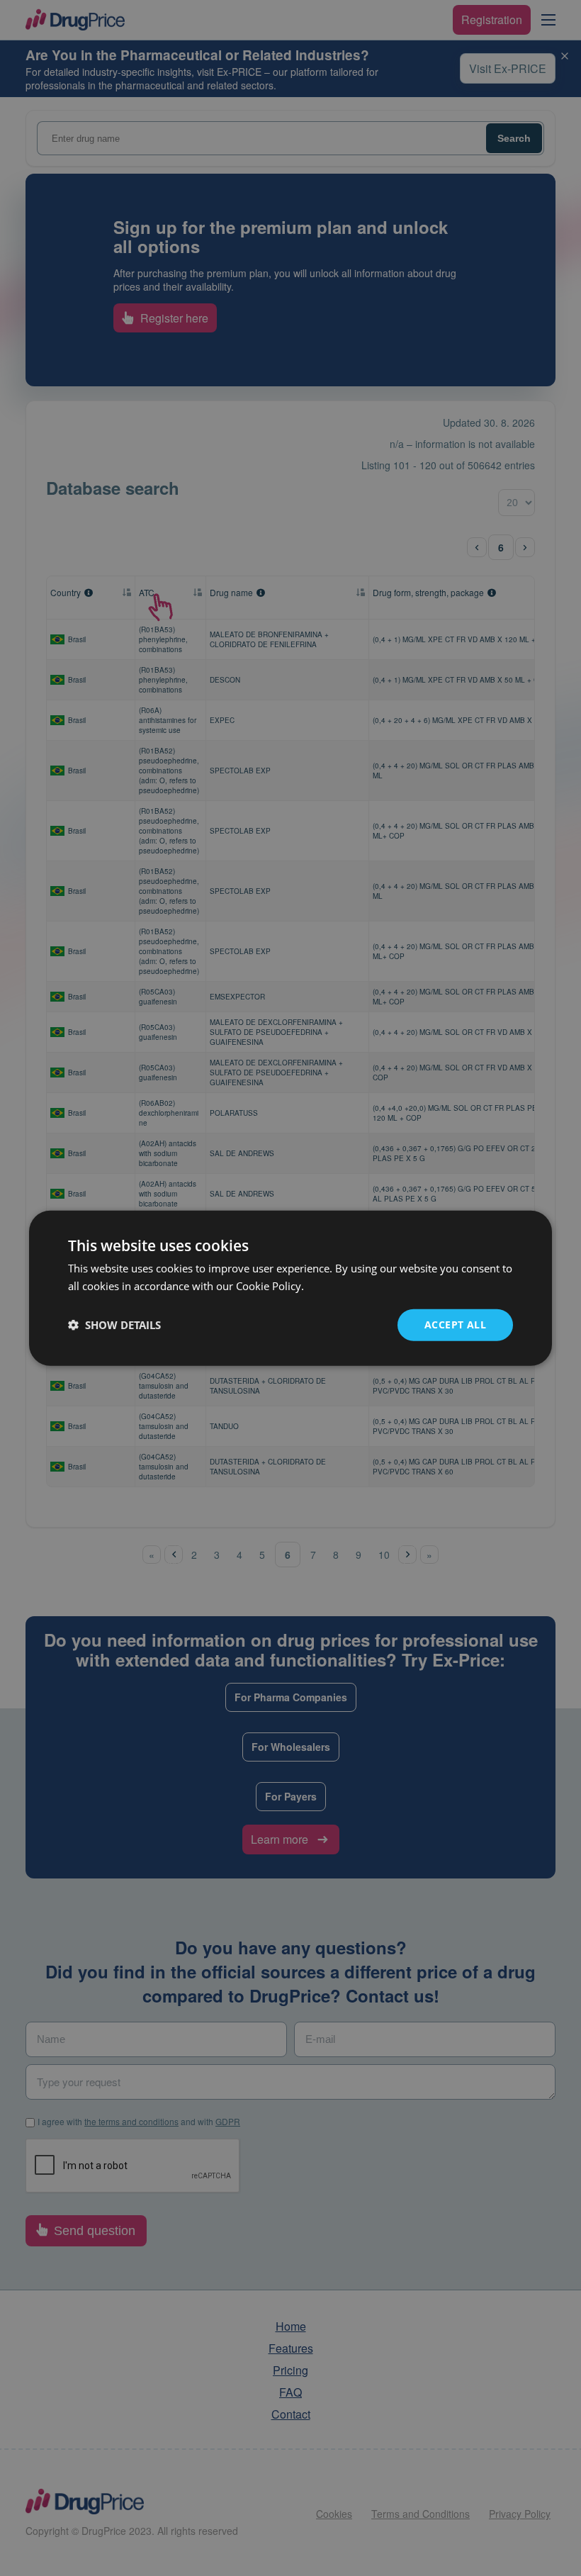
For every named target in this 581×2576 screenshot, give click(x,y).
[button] (114, 1325)
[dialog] (290, 1288)
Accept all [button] (455, 1325)
